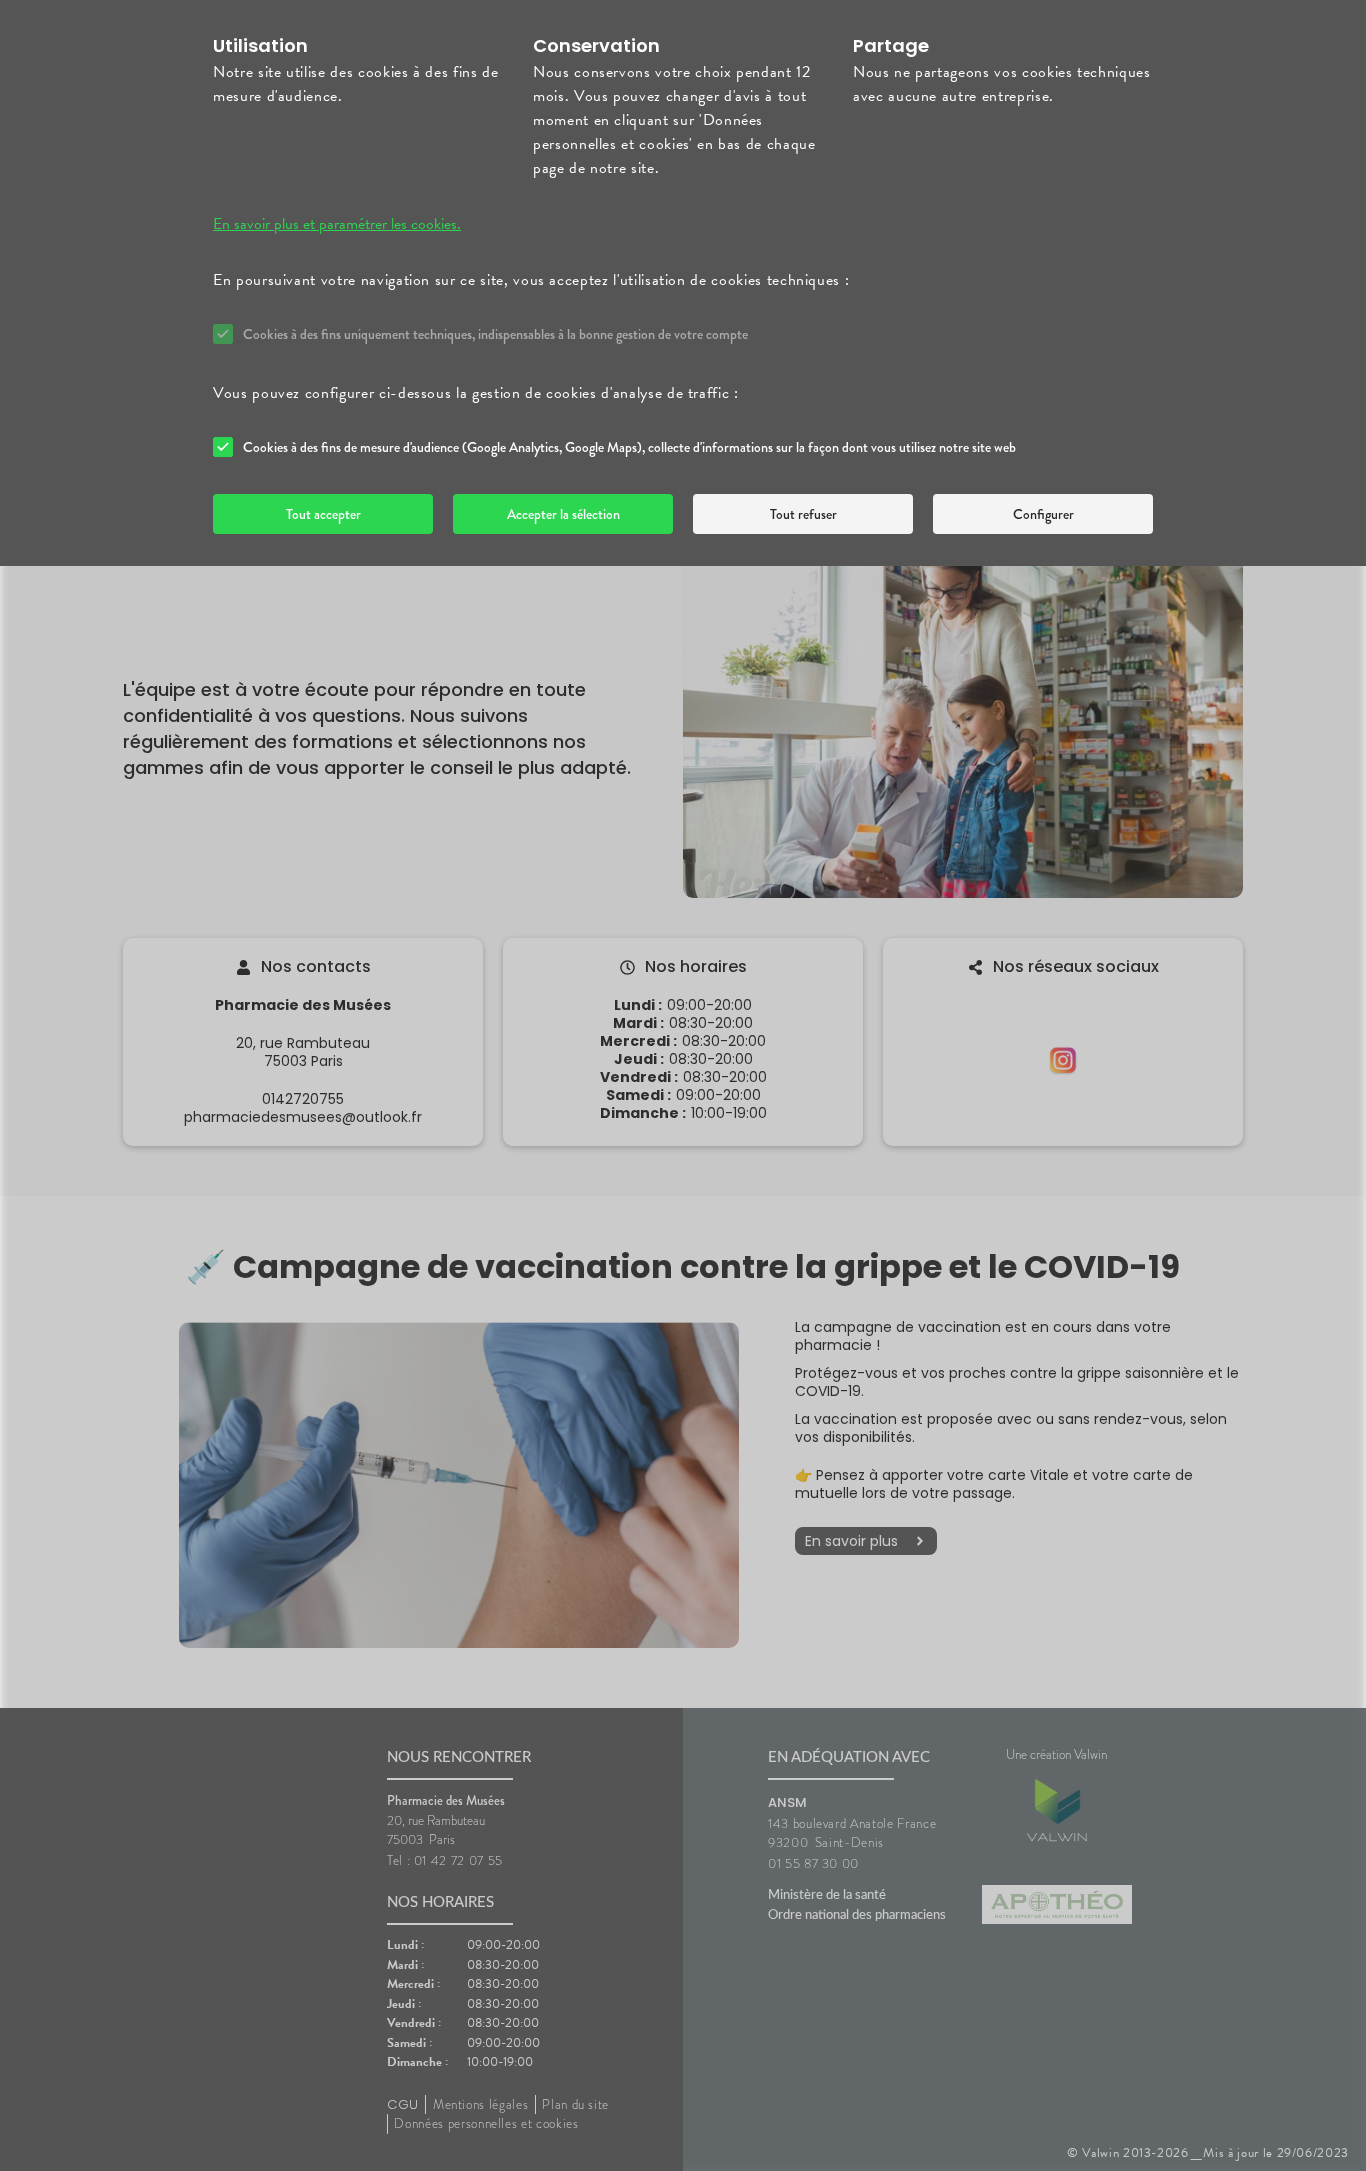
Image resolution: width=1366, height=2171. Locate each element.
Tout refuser (803, 514)
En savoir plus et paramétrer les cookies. (337, 224)
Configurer (1043, 514)
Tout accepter (323, 514)
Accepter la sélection (563, 514)
